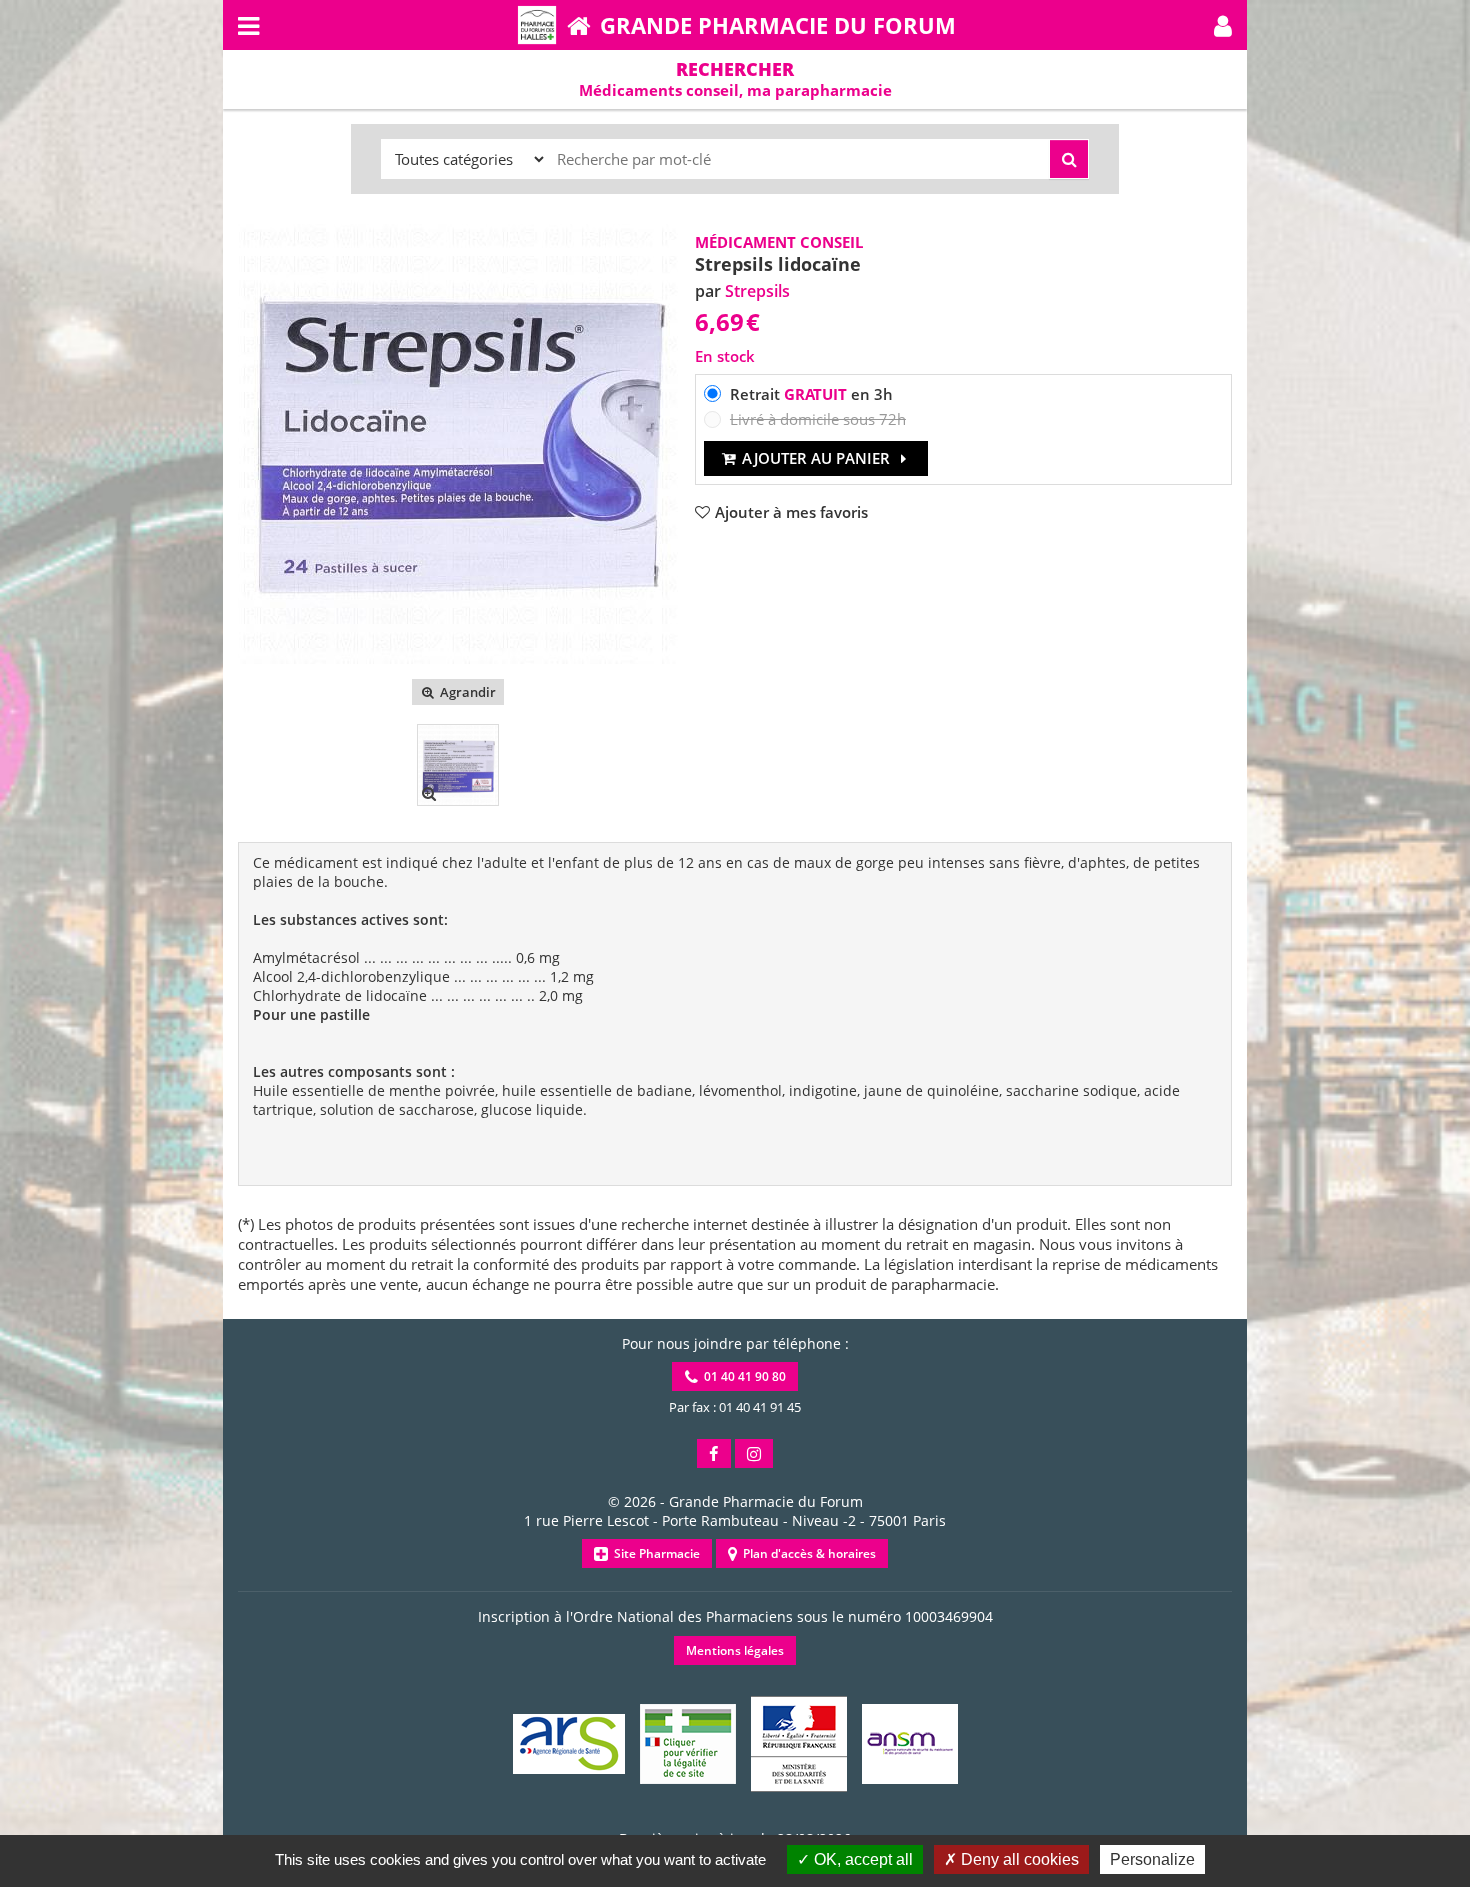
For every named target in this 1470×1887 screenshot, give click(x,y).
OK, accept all (861, 1859)
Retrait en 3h (811, 394)
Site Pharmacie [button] (654, 1553)
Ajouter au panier (816, 458)
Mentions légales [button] (735, 1650)
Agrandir (466, 692)
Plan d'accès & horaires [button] (806, 1553)
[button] (1223, 25)
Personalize (1152, 1859)
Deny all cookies (1018, 1859)
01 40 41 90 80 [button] (742, 1376)
